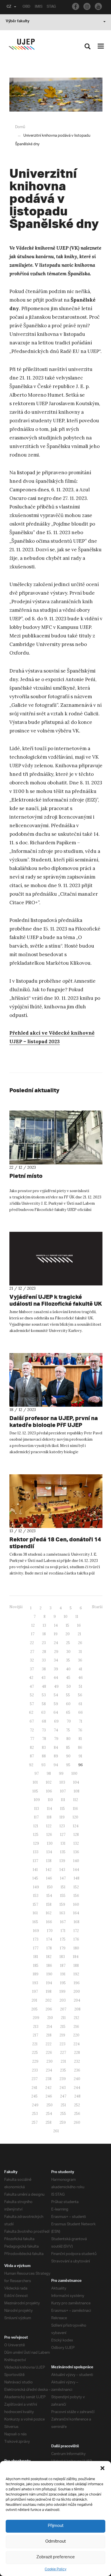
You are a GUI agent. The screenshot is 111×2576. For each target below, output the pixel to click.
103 (62, 1782)
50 (69, 1686)
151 (63, 1887)
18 (44, 1634)
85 (68, 1748)
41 (80, 1669)
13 (44, 1625)
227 (63, 2053)
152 (76, 1887)
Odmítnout (55, 2542)
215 (63, 2027)
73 (44, 1730)
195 (63, 1983)
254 (49, 2114)
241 (34, 2088)
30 (68, 1652)
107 (63, 1791)
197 (35, 1991)
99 (61, 1773)
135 (63, 1852)
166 (49, 1922)
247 (63, 2096)
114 (50, 1809)
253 (35, 2114)
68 (44, 1721)
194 (49, 1983)
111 (63, 1800)
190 (49, 1974)
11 (77, 1617)
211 (63, 2018)
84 (56, 1748)
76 (80, 1730)
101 (35, 1782)
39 (56, 1669)
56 (80, 1695)
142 (49, 1870)
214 (49, 2027)
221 (35, 2044)
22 (32, 1643)
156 (76, 1896)
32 (32, 1660)
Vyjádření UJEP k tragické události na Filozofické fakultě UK (56, 1300)
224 (77, 2044)
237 (35, 2079)
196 (77, 1983)
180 (76, 1948)
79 (56, 1739)
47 (32, 1686)
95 (68, 1765)
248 (77, 2096)
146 (49, 1878)
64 (56, 1712)
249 (35, 2105)
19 (56, 1634)
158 (49, 1904)
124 (76, 1826)
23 (44, 1643)
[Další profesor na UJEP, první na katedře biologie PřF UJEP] (56, 1380)
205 (34, 2009)
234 (49, 2070)
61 (80, 1704)
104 (76, 1782)
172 (76, 1931)
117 (36, 1817)
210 (50, 2018)
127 (63, 1835)
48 (44, 1686)
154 (49, 1896)
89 (56, 1756)
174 (49, 1939)
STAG (51, 7)
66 (81, 1712)
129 (36, 1843)
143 (62, 1870)
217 (35, 2035)
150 (50, 1887)
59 (56, 1704)
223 (62, 2044)
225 (35, 2053)
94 (56, 1765)
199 (62, 1991)
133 (36, 1852)
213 (36, 2027)
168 (77, 1922)
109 (37, 1800)
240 (77, 2079)
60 (68, 1704)
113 (37, 1809)
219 (62, 2035)
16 (79, 1625)
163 (62, 1913)
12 (33, 1625)
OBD (26, 7)
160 (76, 1904)
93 (43, 1765)
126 (49, 1835)
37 (32, 1669)
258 (49, 2122)
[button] (102, 2468)
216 (76, 2027)
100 (74, 1773)
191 (63, 1974)
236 (77, 2070)
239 (63, 2079)
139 (62, 1861)
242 (48, 2088)
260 (77, 2122)
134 (49, 1852)
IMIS (39, 7)
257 (35, 2122)
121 (36, 1826)
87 (32, 1756)
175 (63, 1939)
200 (77, 1991)
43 (43, 1678)
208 (77, 2009)
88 (44, 1756)
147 (63, 1878)
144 (76, 1870)
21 (79, 1634)
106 (49, 1791)
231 (63, 2061)
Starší (97, 1607)
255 (63, 2114)
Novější (16, 1607)
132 (76, 1843)
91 (80, 1756)
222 (49, 2044)
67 (32, 1721)
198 (49, 1991)
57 (32, 1704)
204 (77, 2000)
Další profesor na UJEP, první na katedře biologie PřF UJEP (54, 1421)
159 (62, 1904)
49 (56, 1686)
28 (44, 1652)
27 (32, 1652)
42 (31, 1678)
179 (63, 1948)
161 (35, 1913)
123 (62, 1826)
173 (36, 1939)
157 (35, 1904)
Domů (20, 127)
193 (35, 1983)
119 (62, 1817)
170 (50, 1931)
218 (49, 2035)
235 (63, 2070)
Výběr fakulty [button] (18, 22)
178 (49, 1948)
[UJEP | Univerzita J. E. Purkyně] (22, 44)
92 (31, 1765)
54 (56, 1695)
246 (49, 2096)
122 (49, 1826)
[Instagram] (87, 6)
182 (49, 1957)
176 (76, 1939)
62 (31, 1712)
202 (48, 2000)
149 (36, 1887)
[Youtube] (98, 6)
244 (77, 2088)
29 (56, 1652)
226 (49, 2053)
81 (80, 1739)
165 (35, 1922)
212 (76, 2018)
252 (77, 2105)
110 (50, 1800)
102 (49, 1782)
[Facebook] (76, 6)
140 (76, 1861)
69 (56, 1721)
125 (36, 1835)
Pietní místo (26, 1176)
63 (43, 1712)
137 (35, 1861)
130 (50, 1843)
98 (49, 1773)
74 (56, 1730)
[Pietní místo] (56, 1137)
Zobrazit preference (56, 2557)
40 (68, 1669)
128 (76, 1835)
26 (80, 1643)
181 (36, 1957)
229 (35, 2061)
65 (68, 1712)
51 (81, 1686)
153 (36, 1896)
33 (44, 1660)
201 (34, 2000)
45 (68, 1678)
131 (63, 1843)
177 (36, 1948)
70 (69, 1721)
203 (63, 2000)
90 (68, 1756)
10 (66, 1617)
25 (68, 1643)
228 (77, 2053)
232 (77, 2061)
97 (37, 1773)
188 (76, 1966)
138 (49, 1861)
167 (63, 1922)
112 (76, 1800)
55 (68, 1695)
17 (33, 1634)
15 (67, 1625)
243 (63, 2088)
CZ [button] (9, 7)
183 (62, 1957)
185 (36, 1966)
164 (76, 1913)
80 (68, 1739)
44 (56, 1678)
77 (32, 1739)
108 (77, 1791)
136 (76, 1852)
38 (44, 1669)
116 (75, 1809)
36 (80, 1660)
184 (76, 1957)
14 (56, 1625)
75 (68, 1730)
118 (49, 1817)
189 (36, 1974)
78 (44, 1739)
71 (81, 1721)
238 (49, 2079)
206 (49, 2009)
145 (35, 1878)
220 (76, 2035)
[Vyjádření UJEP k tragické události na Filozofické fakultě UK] (56, 1259)
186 (49, 1966)
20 (68, 1634)
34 (56, 1660)
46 (81, 1678)
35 (68, 1660)
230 (50, 2061)
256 (77, 2114)
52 (32, 1695)
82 (32, 1748)
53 (44, 1695)
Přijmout (56, 2526)
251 (63, 2105)
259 (63, 2122)
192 (76, 1974)
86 (80, 1748)
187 (63, 1966)
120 (75, 1817)
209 (36, 2018)
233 (35, 2070)
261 (56, 2131)
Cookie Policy (55, 2569)
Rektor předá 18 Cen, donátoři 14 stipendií (55, 1543)
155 (63, 1896)
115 (62, 1809)
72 (32, 1730)
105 (35, 1791)
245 (34, 2096)
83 (44, 1748)
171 (63, 1931)
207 (63, 2009)
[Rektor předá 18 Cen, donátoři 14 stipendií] (56, 1501)
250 (50, 2105)
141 (35, 1870)
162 (49, 1913)
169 (36, 1931)
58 (44, 1704)
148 (77, 1878)
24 (56, 1643)
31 (80, 1652)
